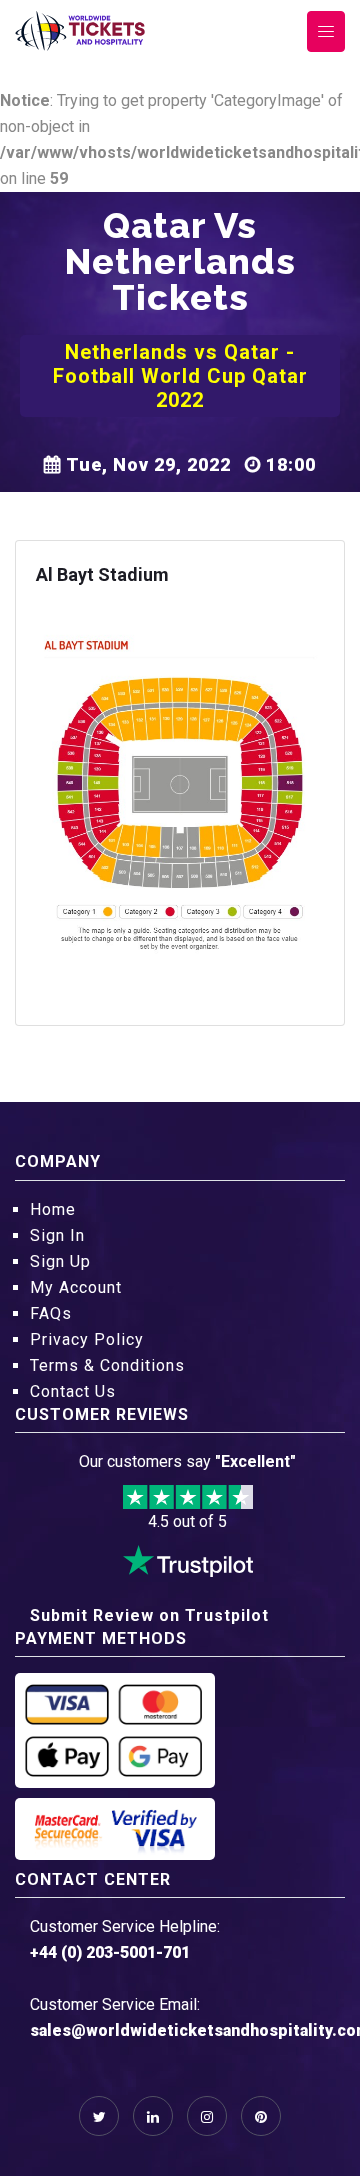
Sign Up (60, 1261)
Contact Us (73, 1391)
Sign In (57, 1235)
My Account (76, 1287)
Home (53, 1209)
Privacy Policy (87, 1339)
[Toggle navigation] (326, 31)
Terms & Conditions (107, 1365)
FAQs (51, 1313)
